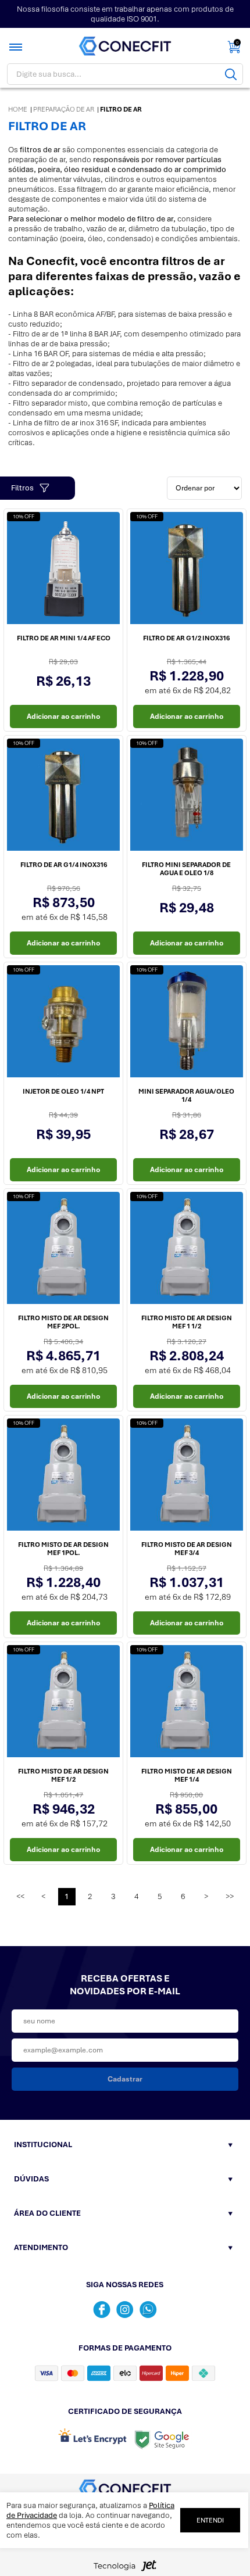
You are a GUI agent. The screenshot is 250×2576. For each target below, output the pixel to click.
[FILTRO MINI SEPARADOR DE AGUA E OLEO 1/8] (187, 797)
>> (230, 1896)
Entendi (210, 2520)
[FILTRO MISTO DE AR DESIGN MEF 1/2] (63, 1703)
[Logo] (125, 46)
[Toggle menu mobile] (17, 47)
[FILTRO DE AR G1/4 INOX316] (63, 797)
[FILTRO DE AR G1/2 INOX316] (187, 570)
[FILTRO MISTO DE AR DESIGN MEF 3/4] (187, 1477)
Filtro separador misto (50, 403)
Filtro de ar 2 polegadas (52, 363)
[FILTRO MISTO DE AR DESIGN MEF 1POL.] (63, 1477)
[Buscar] (231, 74)
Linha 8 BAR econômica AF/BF (63, 314)
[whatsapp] (148, 2310)
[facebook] (102, 2310)
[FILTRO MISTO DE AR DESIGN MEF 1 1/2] (187, 1250)
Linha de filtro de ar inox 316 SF (65, 423)
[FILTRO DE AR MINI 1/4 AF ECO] (63, 570)
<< (20, 1896)
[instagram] (125, 2310)
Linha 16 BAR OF (40, 354)
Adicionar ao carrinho (63, 716)
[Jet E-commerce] (125, 2569)
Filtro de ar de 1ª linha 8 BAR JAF (66, 334)
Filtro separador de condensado (68, 383)
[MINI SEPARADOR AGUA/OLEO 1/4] (187, 1023)
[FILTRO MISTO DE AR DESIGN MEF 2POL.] (63, 1250)
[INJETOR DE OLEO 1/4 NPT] (63, 1023)
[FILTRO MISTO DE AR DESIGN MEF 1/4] (187, 1703)
